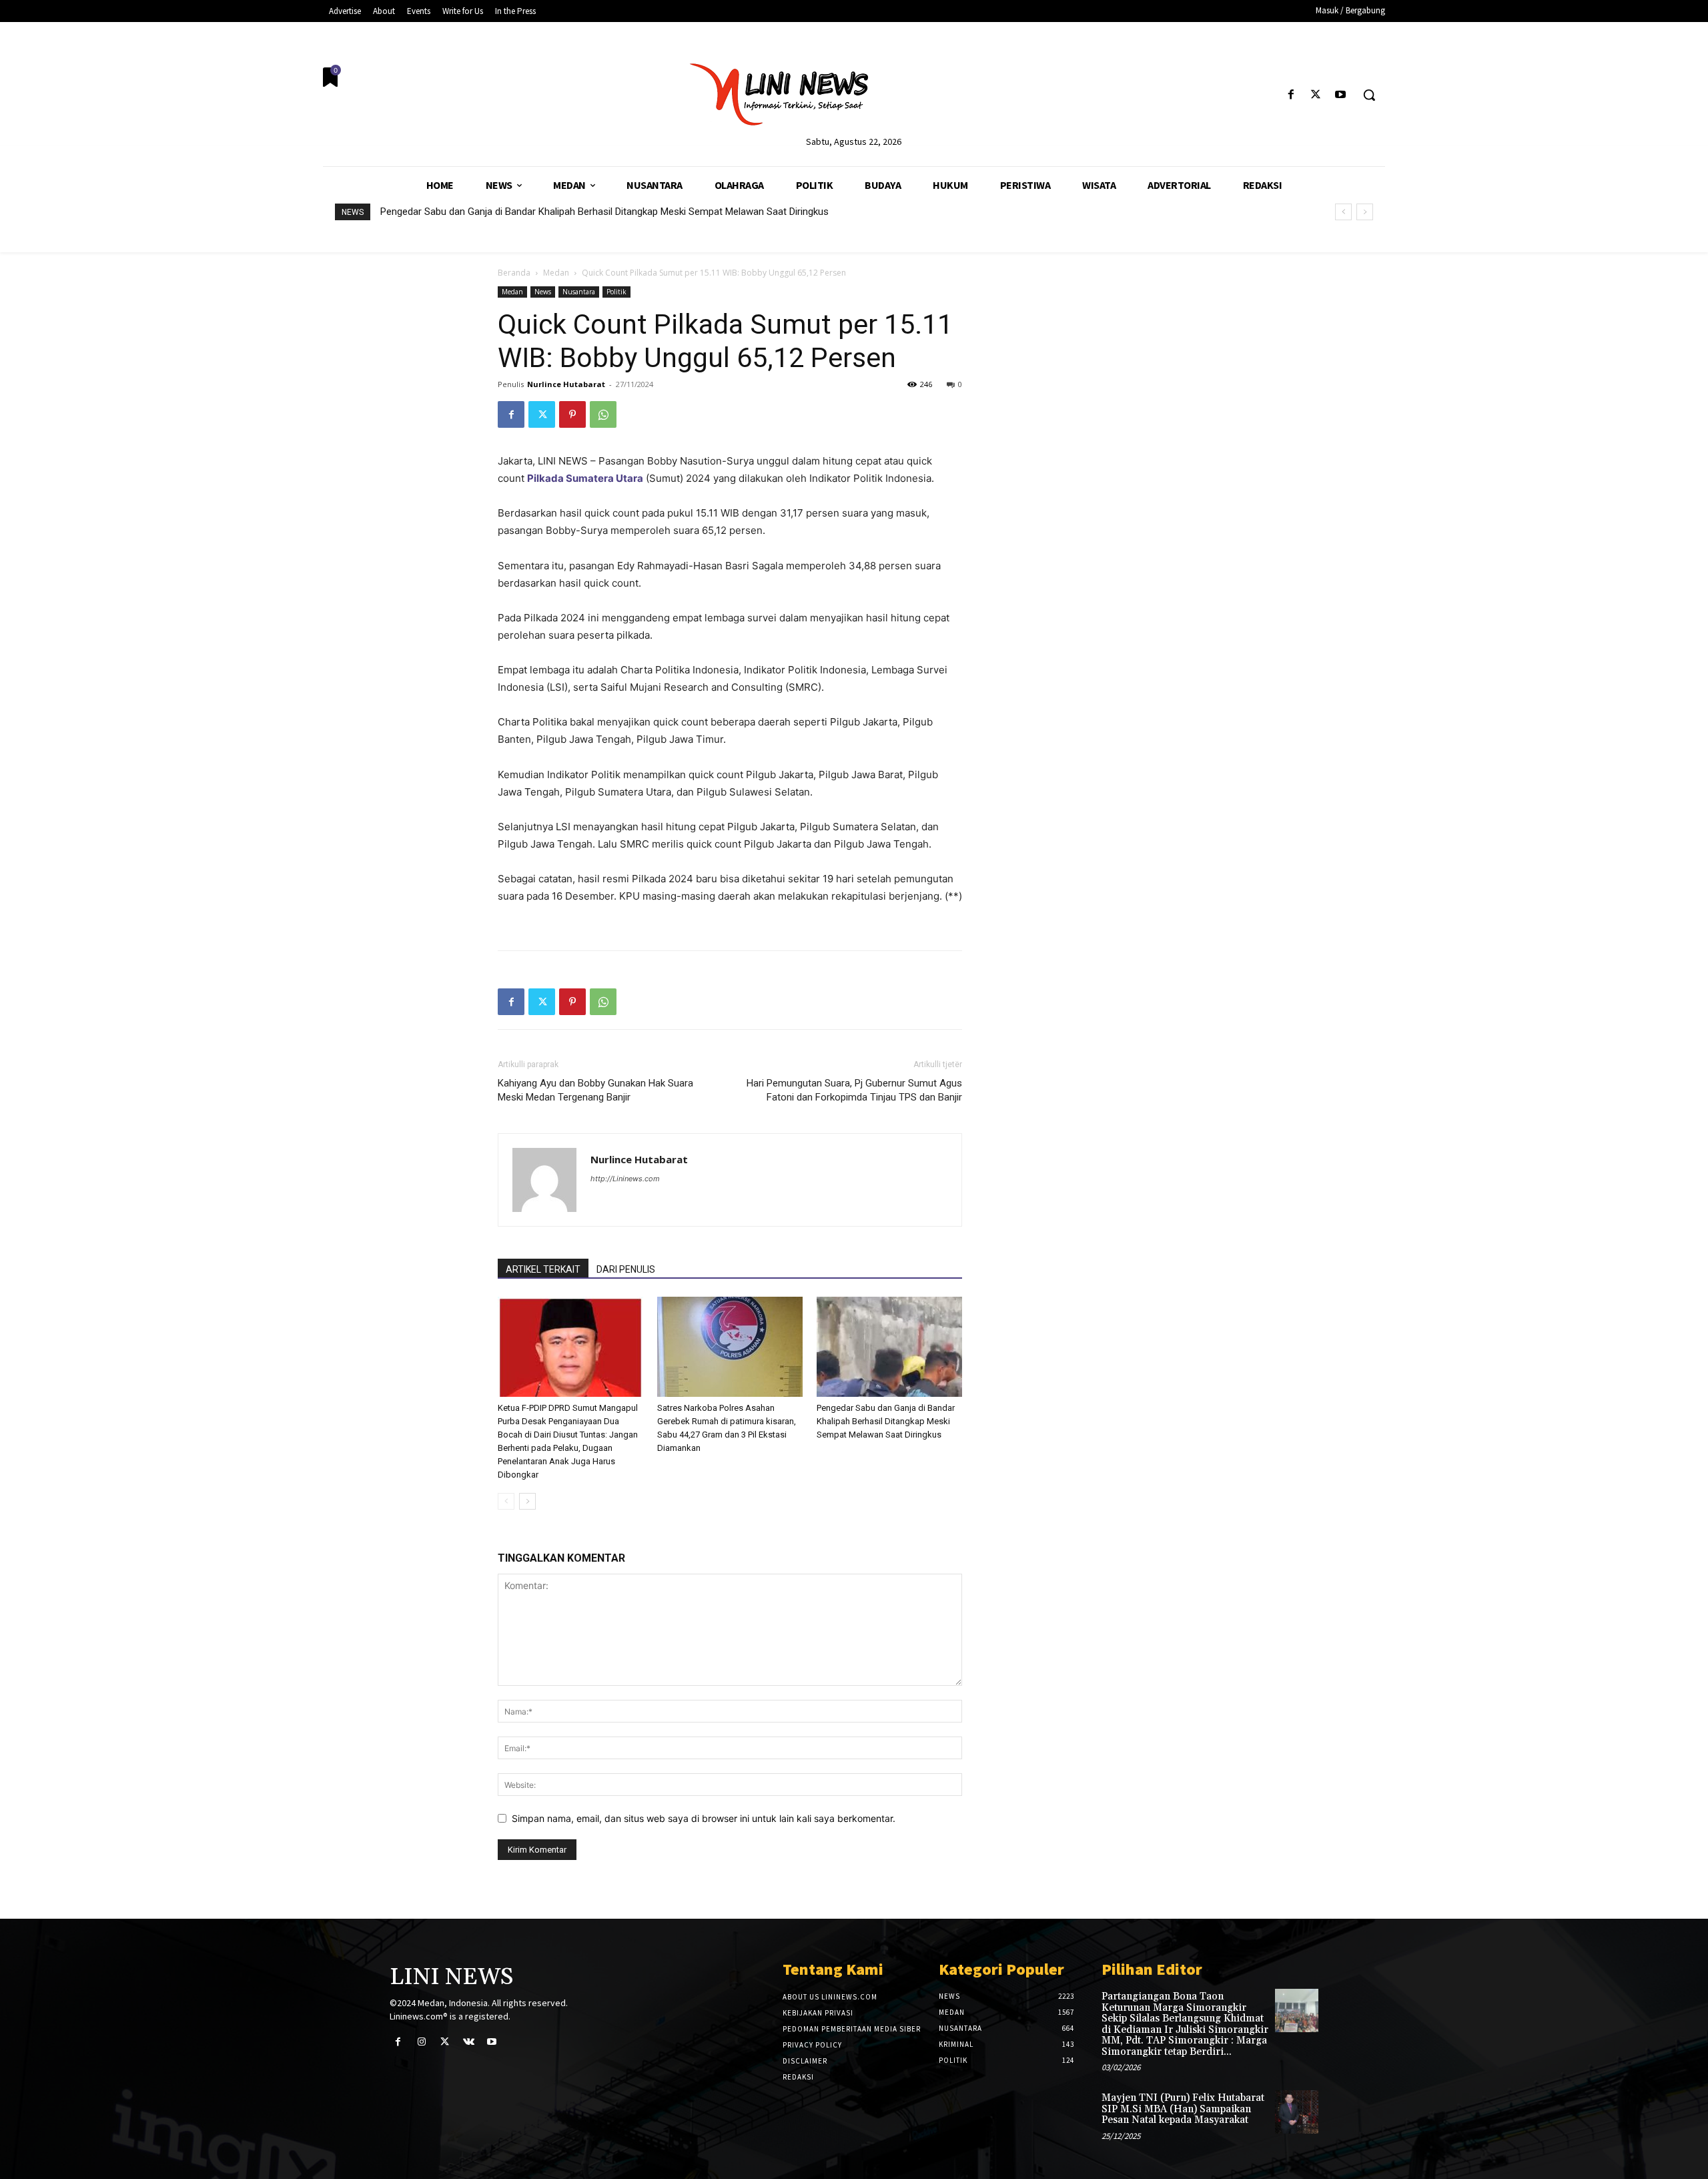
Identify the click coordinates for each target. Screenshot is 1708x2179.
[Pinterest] (572, 414)
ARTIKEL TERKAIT (543, 1269)
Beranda (514, 273)
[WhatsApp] (603, 414)
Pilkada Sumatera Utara (585, 478)
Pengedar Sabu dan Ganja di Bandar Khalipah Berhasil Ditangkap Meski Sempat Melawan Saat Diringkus (886, 1421)
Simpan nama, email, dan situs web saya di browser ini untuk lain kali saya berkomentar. (704, 1818)
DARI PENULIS (626, 1269)
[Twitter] (1316, 95)
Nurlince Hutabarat (566, 384)
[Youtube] (1341, 95)
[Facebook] (1291, 95)
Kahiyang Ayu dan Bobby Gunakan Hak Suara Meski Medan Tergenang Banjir (595, 1090)
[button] (1369, 95)
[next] (1365, 212)
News (543, 292)
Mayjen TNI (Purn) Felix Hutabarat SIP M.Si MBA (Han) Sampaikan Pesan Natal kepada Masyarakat (1183, 2109)
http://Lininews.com (625, 1179)
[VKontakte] (469, 2042)
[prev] (1343, 212)
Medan (556, 273)
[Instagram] (421, 2042)
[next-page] (527, 1501)
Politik (616, 292)
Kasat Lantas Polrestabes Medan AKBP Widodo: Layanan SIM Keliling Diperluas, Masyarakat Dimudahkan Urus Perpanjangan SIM (661, 212)
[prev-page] (506, 1501)
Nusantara (579, 292)
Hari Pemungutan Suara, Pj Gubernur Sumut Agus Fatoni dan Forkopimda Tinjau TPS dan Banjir (854, 1090)
